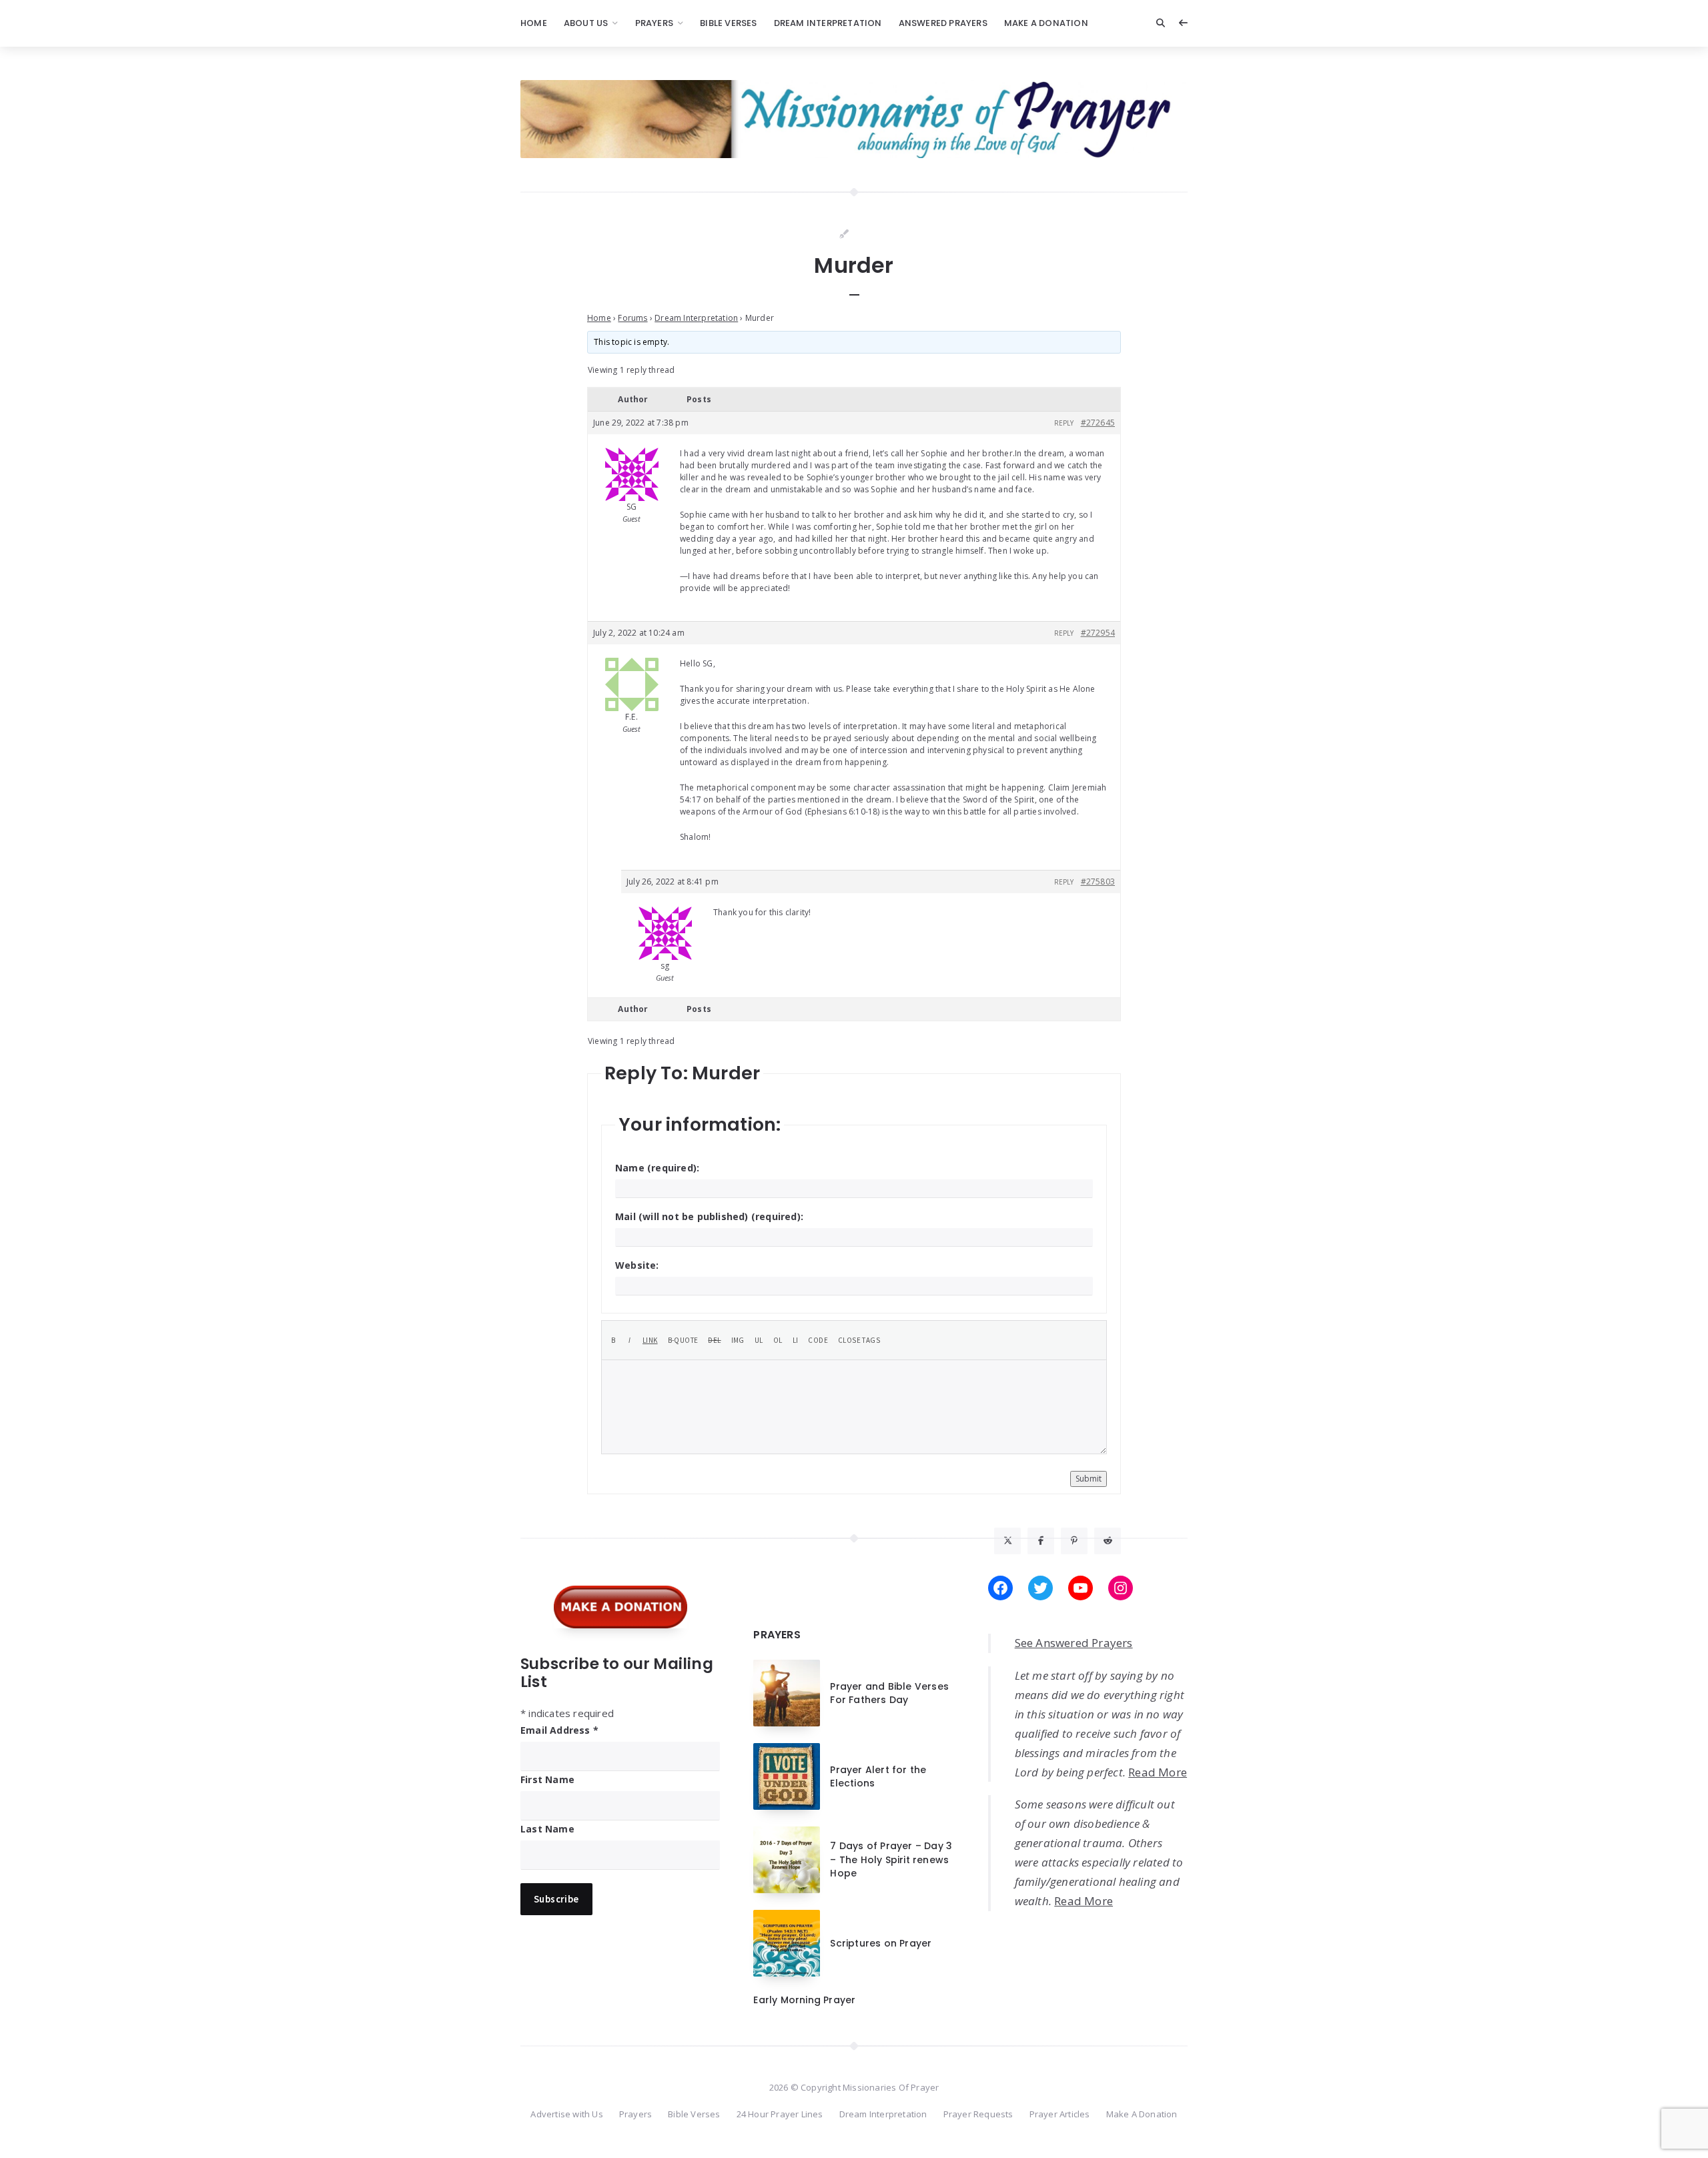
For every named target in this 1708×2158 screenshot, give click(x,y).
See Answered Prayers (1074, 1643)
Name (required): (657, 1168)
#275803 (1098, 882)
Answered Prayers (943, 23)
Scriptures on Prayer (881, 1943)
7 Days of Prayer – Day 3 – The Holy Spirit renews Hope (891, 1859)
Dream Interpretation (828, 23)
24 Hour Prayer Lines (780, 2114)
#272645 (1098, 423)
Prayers (654, 23)
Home (534, 23)
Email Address (559, 1730)
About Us (586, 23)
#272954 (1098, 633)
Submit (1089, 1479)
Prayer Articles (1060, 2114)
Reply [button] (1064, 423)
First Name (547, 1779)
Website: (637, 1265)
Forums (632, 318)
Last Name (547, 1829)
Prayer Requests (978, 2114)
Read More (1158, 1772)
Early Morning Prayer (804, 2000)
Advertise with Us (566, 2114)
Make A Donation (1046, 23)
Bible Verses (728, 23)
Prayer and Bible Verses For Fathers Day (889, 1693)
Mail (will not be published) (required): (709, 1216)
